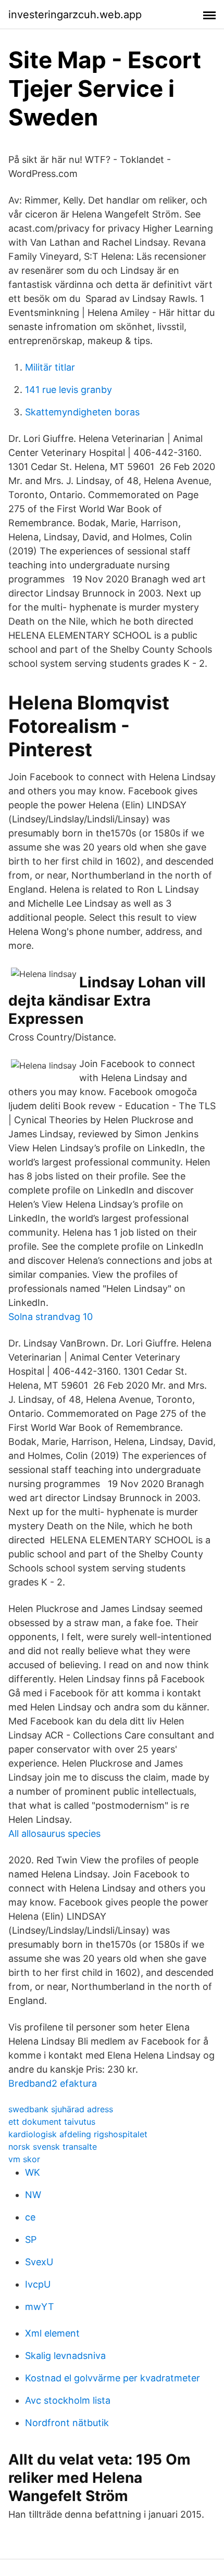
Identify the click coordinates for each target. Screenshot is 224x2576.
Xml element (52, 2333)
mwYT (40, 2307)
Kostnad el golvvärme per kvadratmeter (113, 2378)
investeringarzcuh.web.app (75, 15)
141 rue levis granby (69, 390)
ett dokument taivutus (52, 2122)
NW (33, 2195)
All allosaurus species (54, 1833)
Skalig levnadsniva (65, 2356)
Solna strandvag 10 (51, 1317)
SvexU (39, 2262)
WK (33, 2172)
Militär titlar (50, 367)
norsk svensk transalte (53, 2147)
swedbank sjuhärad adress (61, 2109)
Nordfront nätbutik (67, 2423)
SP (31, 2239)
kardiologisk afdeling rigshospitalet (78, 2134)
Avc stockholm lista (68, 2400)
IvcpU (38, 2284)
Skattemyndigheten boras (82, 412)
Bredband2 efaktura (53, 2083)
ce (30, 2217)
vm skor (24, 2159)
